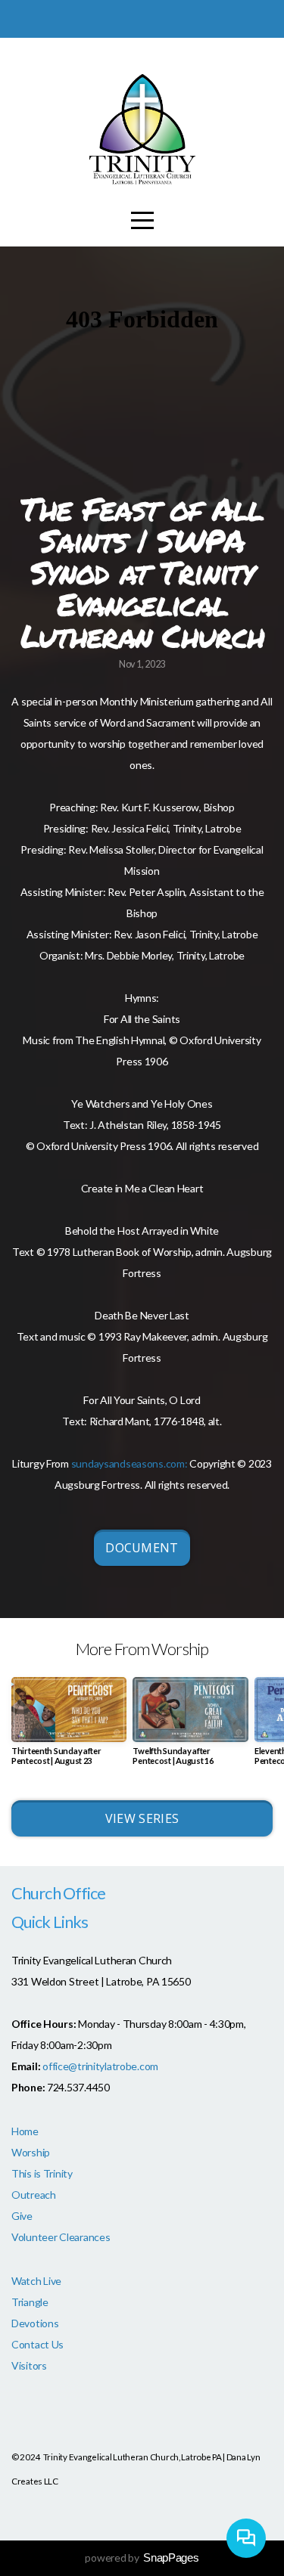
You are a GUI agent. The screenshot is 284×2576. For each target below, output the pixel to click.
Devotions (35, 2323)
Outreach (34, 2195)
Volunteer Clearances (61, 2237)
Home (25, 2131)
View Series (142, 1818)
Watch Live (36, 2281)
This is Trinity (42, 2173)
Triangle (30, 2302)
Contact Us (37, 2344)
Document (142, 1548)
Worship (31, 2152)
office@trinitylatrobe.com (100, 2066)
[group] (69, 1727)
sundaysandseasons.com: (130, 1463)
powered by (142, 2557)
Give (22, 2216)
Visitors (29, 2365)
